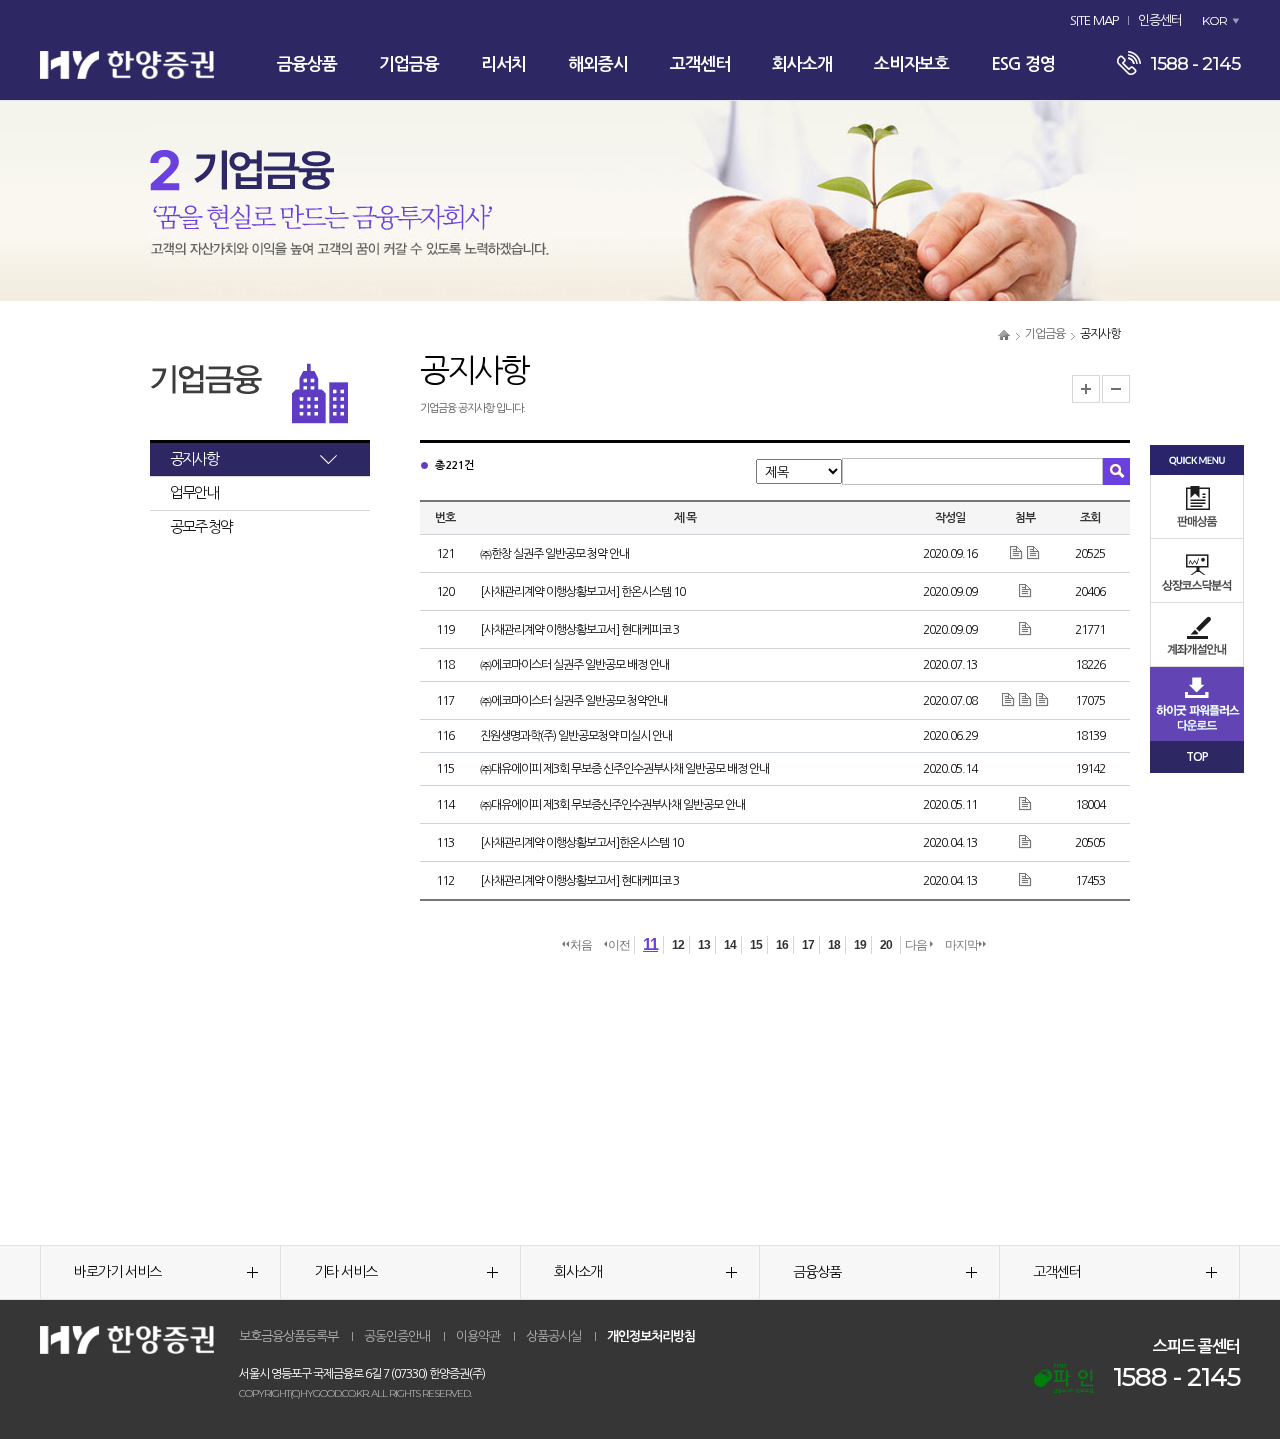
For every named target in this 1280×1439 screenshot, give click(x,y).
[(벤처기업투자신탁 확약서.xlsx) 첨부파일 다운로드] (1026, 700)
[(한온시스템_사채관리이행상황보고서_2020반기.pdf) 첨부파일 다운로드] (1025, 591)
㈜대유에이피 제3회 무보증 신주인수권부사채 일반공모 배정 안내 (624, 769)
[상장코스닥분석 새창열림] (1197, 570)
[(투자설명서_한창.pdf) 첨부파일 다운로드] (1033, 553)
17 (808, 945)
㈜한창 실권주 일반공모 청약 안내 (554, 554)
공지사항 (194, 458)
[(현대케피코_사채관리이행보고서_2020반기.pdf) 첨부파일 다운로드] (1025, 629)
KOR (1214, 20)
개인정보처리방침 (651, 1336)
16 (782, 945)
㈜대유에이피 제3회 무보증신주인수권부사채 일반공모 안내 (612, 805)
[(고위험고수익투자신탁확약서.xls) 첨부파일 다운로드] (1017, 553)
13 (704, 945)
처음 (581, 945)
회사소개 (802, 64)
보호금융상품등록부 (288, 1336)
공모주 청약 (201, 526)
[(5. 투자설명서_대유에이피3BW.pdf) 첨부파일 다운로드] (1025, 804)
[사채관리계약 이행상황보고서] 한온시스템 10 (582, 592)
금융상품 (307, 64)
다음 (917, 945)
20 (886, 945)
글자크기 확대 (1086, 389)
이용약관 (478, 1336)
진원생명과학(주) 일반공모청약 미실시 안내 (576, 736)
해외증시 (598, 64)
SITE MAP (1094, 20)
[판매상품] (1197, 506)
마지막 (961, 945)
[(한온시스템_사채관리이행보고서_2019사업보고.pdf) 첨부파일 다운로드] (1025, 842)
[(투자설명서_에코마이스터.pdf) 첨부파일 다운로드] (1042, 700)
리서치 (503, 64)
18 (834, 945)
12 (678, 945)
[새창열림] (1063, 1378)
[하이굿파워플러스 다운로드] (1197, 703)
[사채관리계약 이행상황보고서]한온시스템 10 (581, 843)
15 (756, 945)
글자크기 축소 (1116, 389)
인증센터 (1160, 20)
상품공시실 (553, 1336)
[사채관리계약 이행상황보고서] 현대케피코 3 (579, 630)
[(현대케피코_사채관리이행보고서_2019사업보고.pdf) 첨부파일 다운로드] (1025, 880)
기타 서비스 (345, 1272)
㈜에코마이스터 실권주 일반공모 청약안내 (573, 701)
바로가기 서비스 (117, 1272)
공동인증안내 (397, 1336)
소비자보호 (911, 64)
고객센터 (700, 64)
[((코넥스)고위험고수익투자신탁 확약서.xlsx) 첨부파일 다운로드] (1009, 700)
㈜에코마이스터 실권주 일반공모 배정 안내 (574, 665)
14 (730, 945)
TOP (1197, 757)
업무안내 (194, 492)
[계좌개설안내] (1197, 634)
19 (860, 945)
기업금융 (409, 64)
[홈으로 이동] (1004, 334)
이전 (619, 945)
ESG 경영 (1023, 64)
